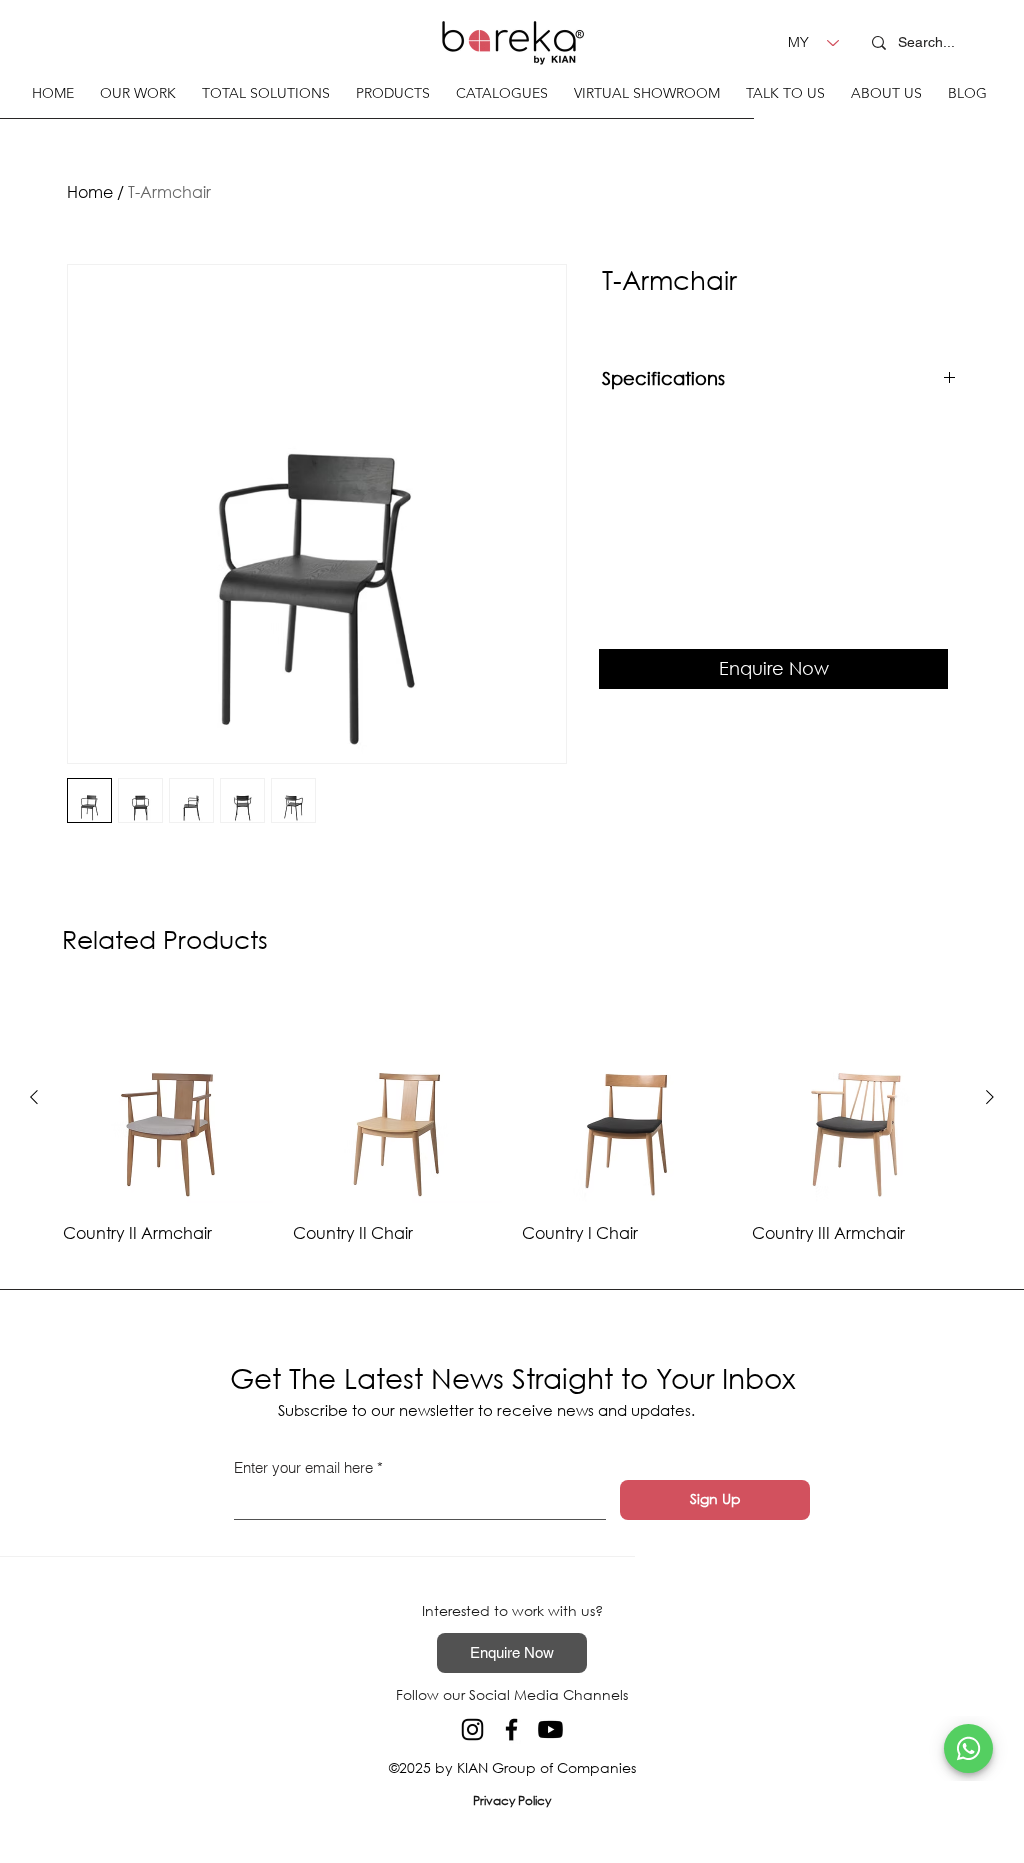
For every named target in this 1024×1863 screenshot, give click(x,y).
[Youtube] (550, 1729)
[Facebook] (511, 1729)
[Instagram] (472, 1729)
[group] (512, 1120)
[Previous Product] (34, 1097)
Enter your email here (303, 1467)
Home (90, 191)
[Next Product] (990, 1097)
